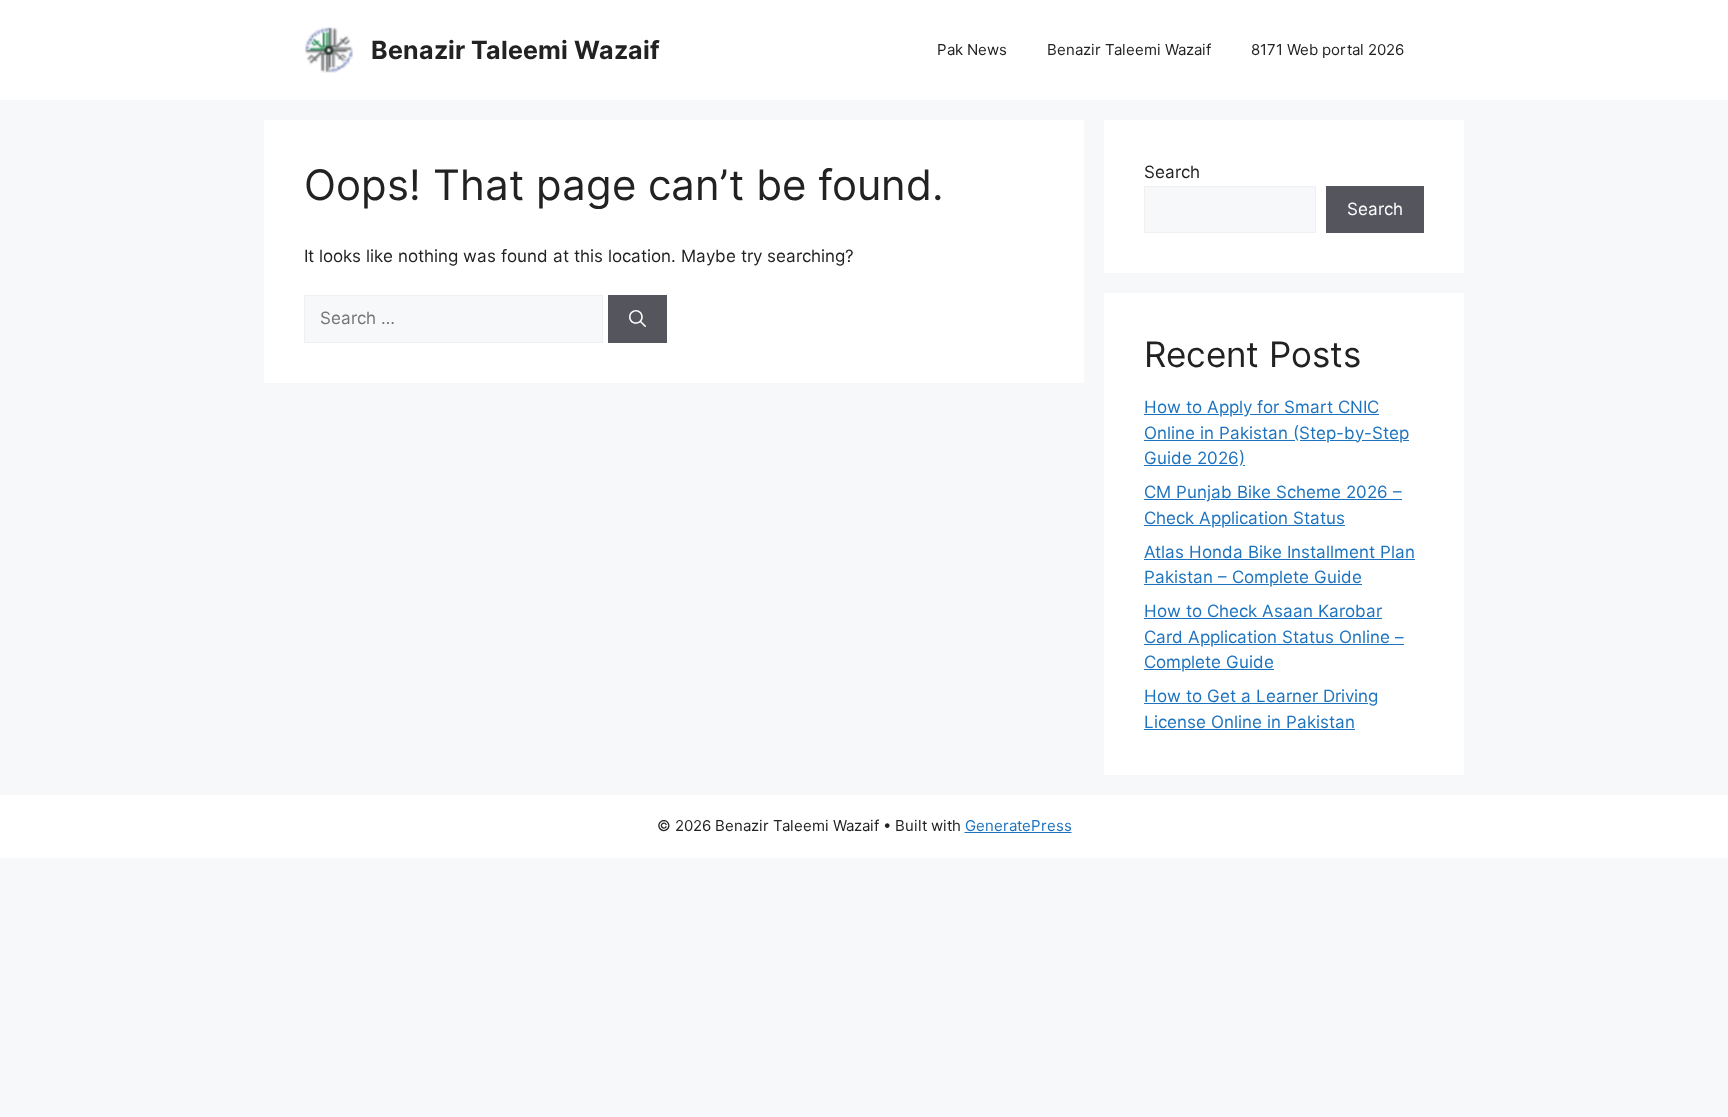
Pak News (972, 49)
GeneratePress (1018, 825)
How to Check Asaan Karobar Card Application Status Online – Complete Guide (1274, 636)
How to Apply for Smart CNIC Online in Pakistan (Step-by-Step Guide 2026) (1276, 432)
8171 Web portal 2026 (1327, 49)
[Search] (637, 319)
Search (1172, 172)
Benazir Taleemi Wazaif (515, 50)
